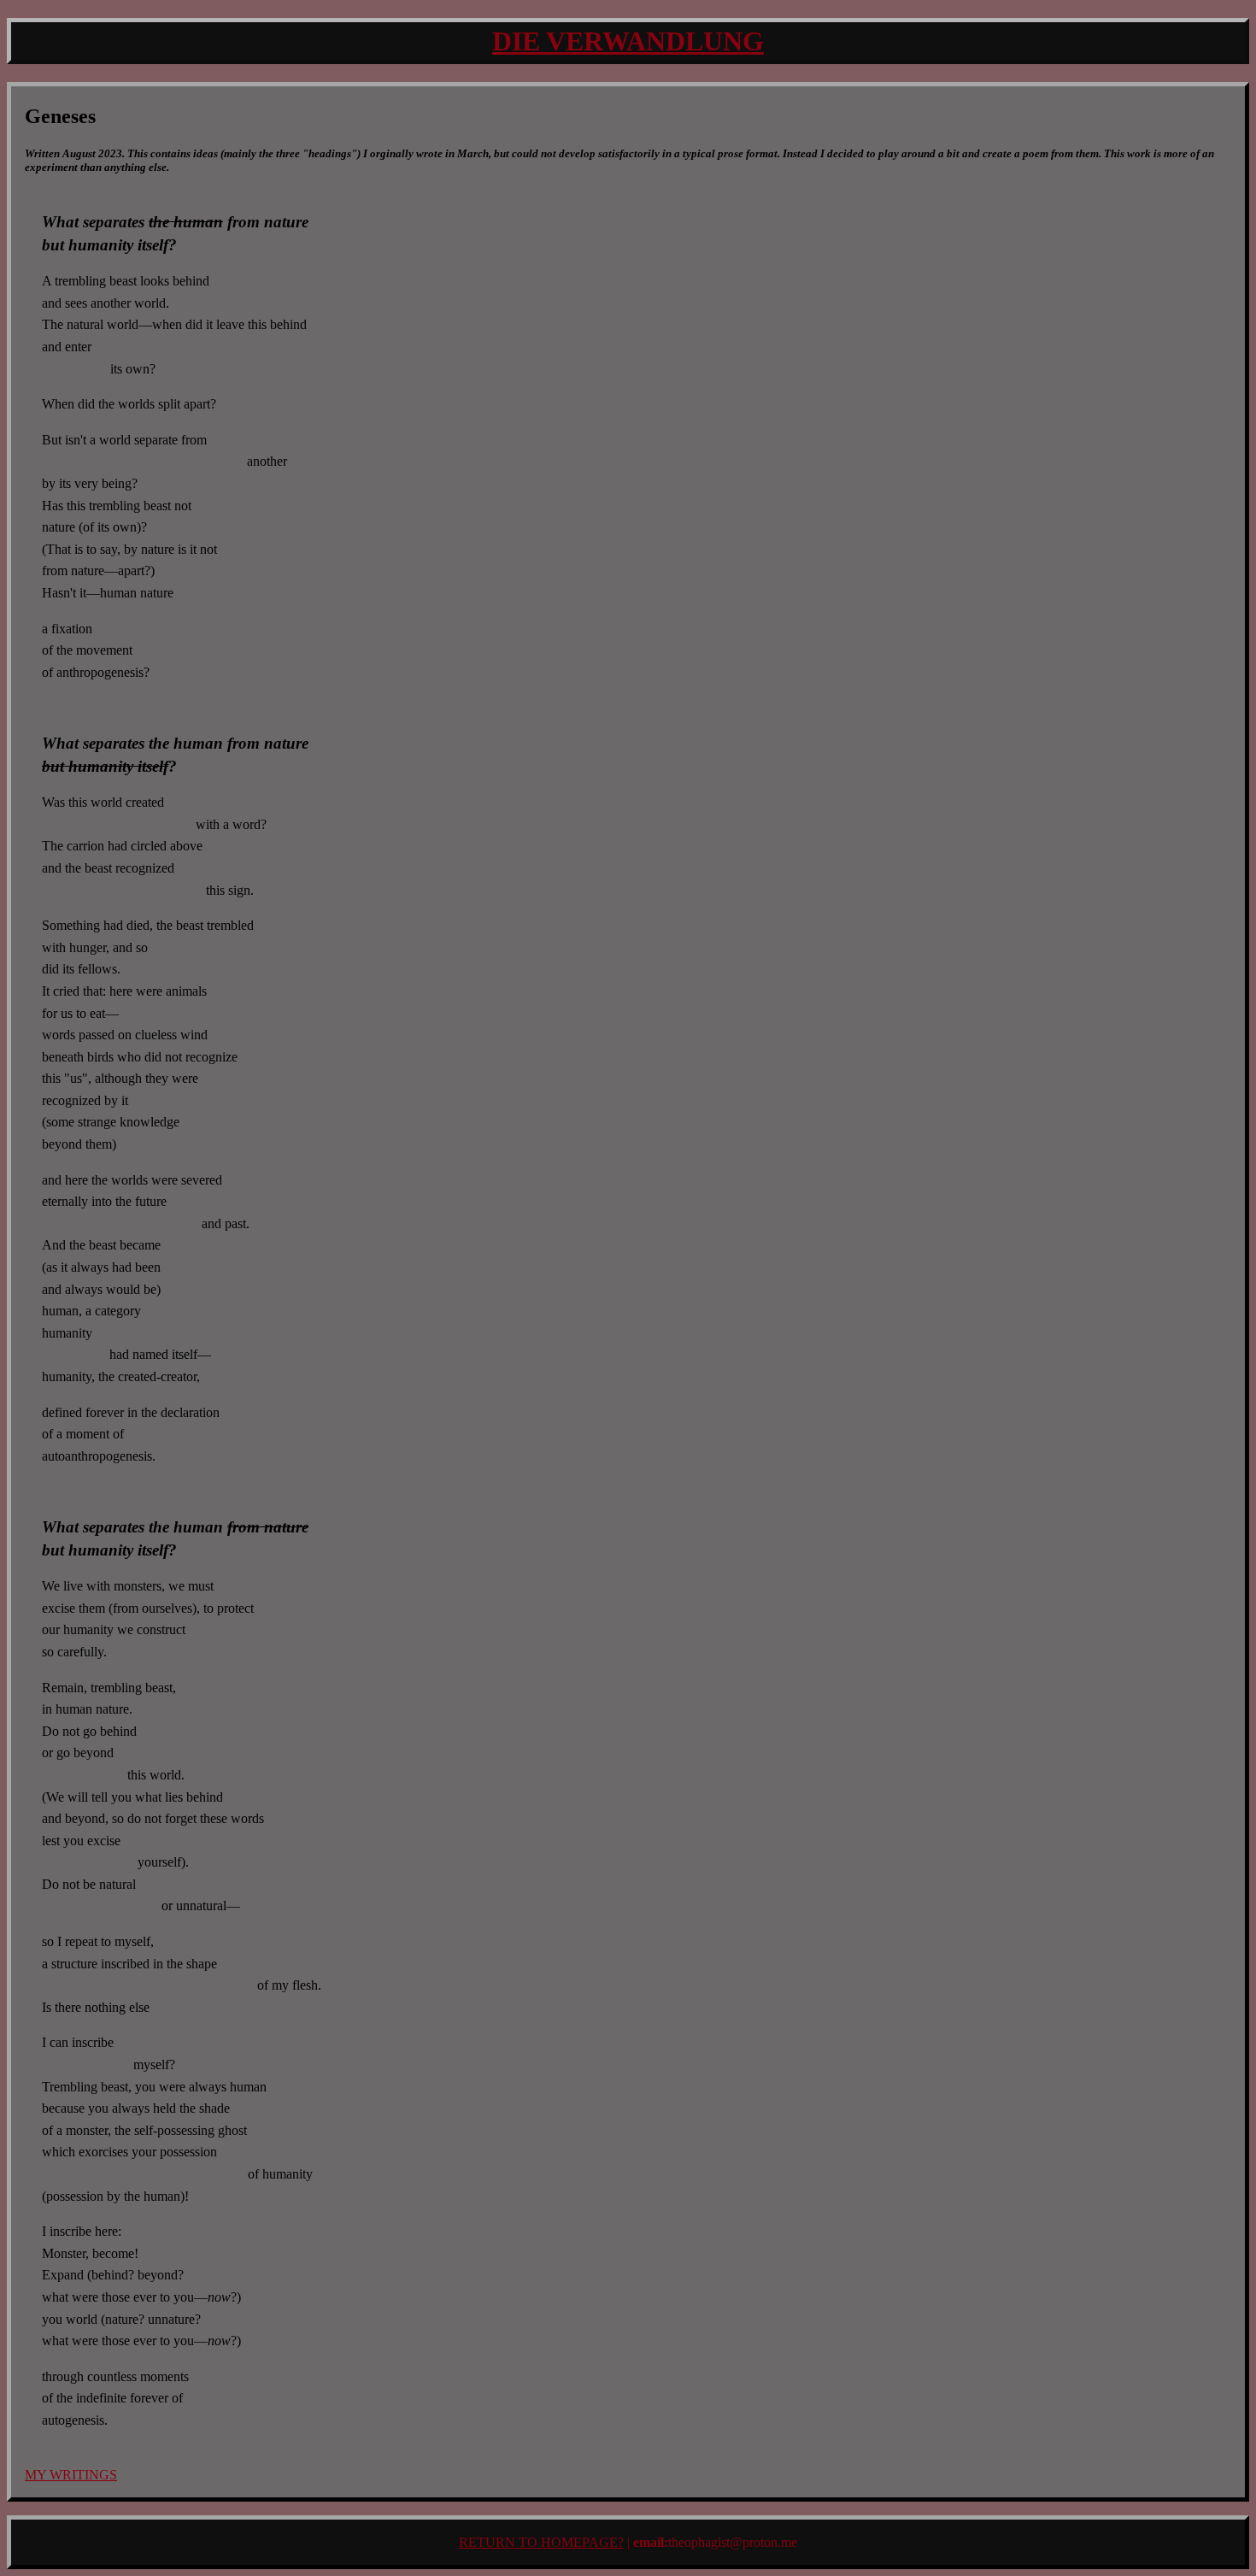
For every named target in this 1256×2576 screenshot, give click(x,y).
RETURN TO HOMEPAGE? (541, 2542)
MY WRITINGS (71, 2475)
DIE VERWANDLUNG (628, 41)
